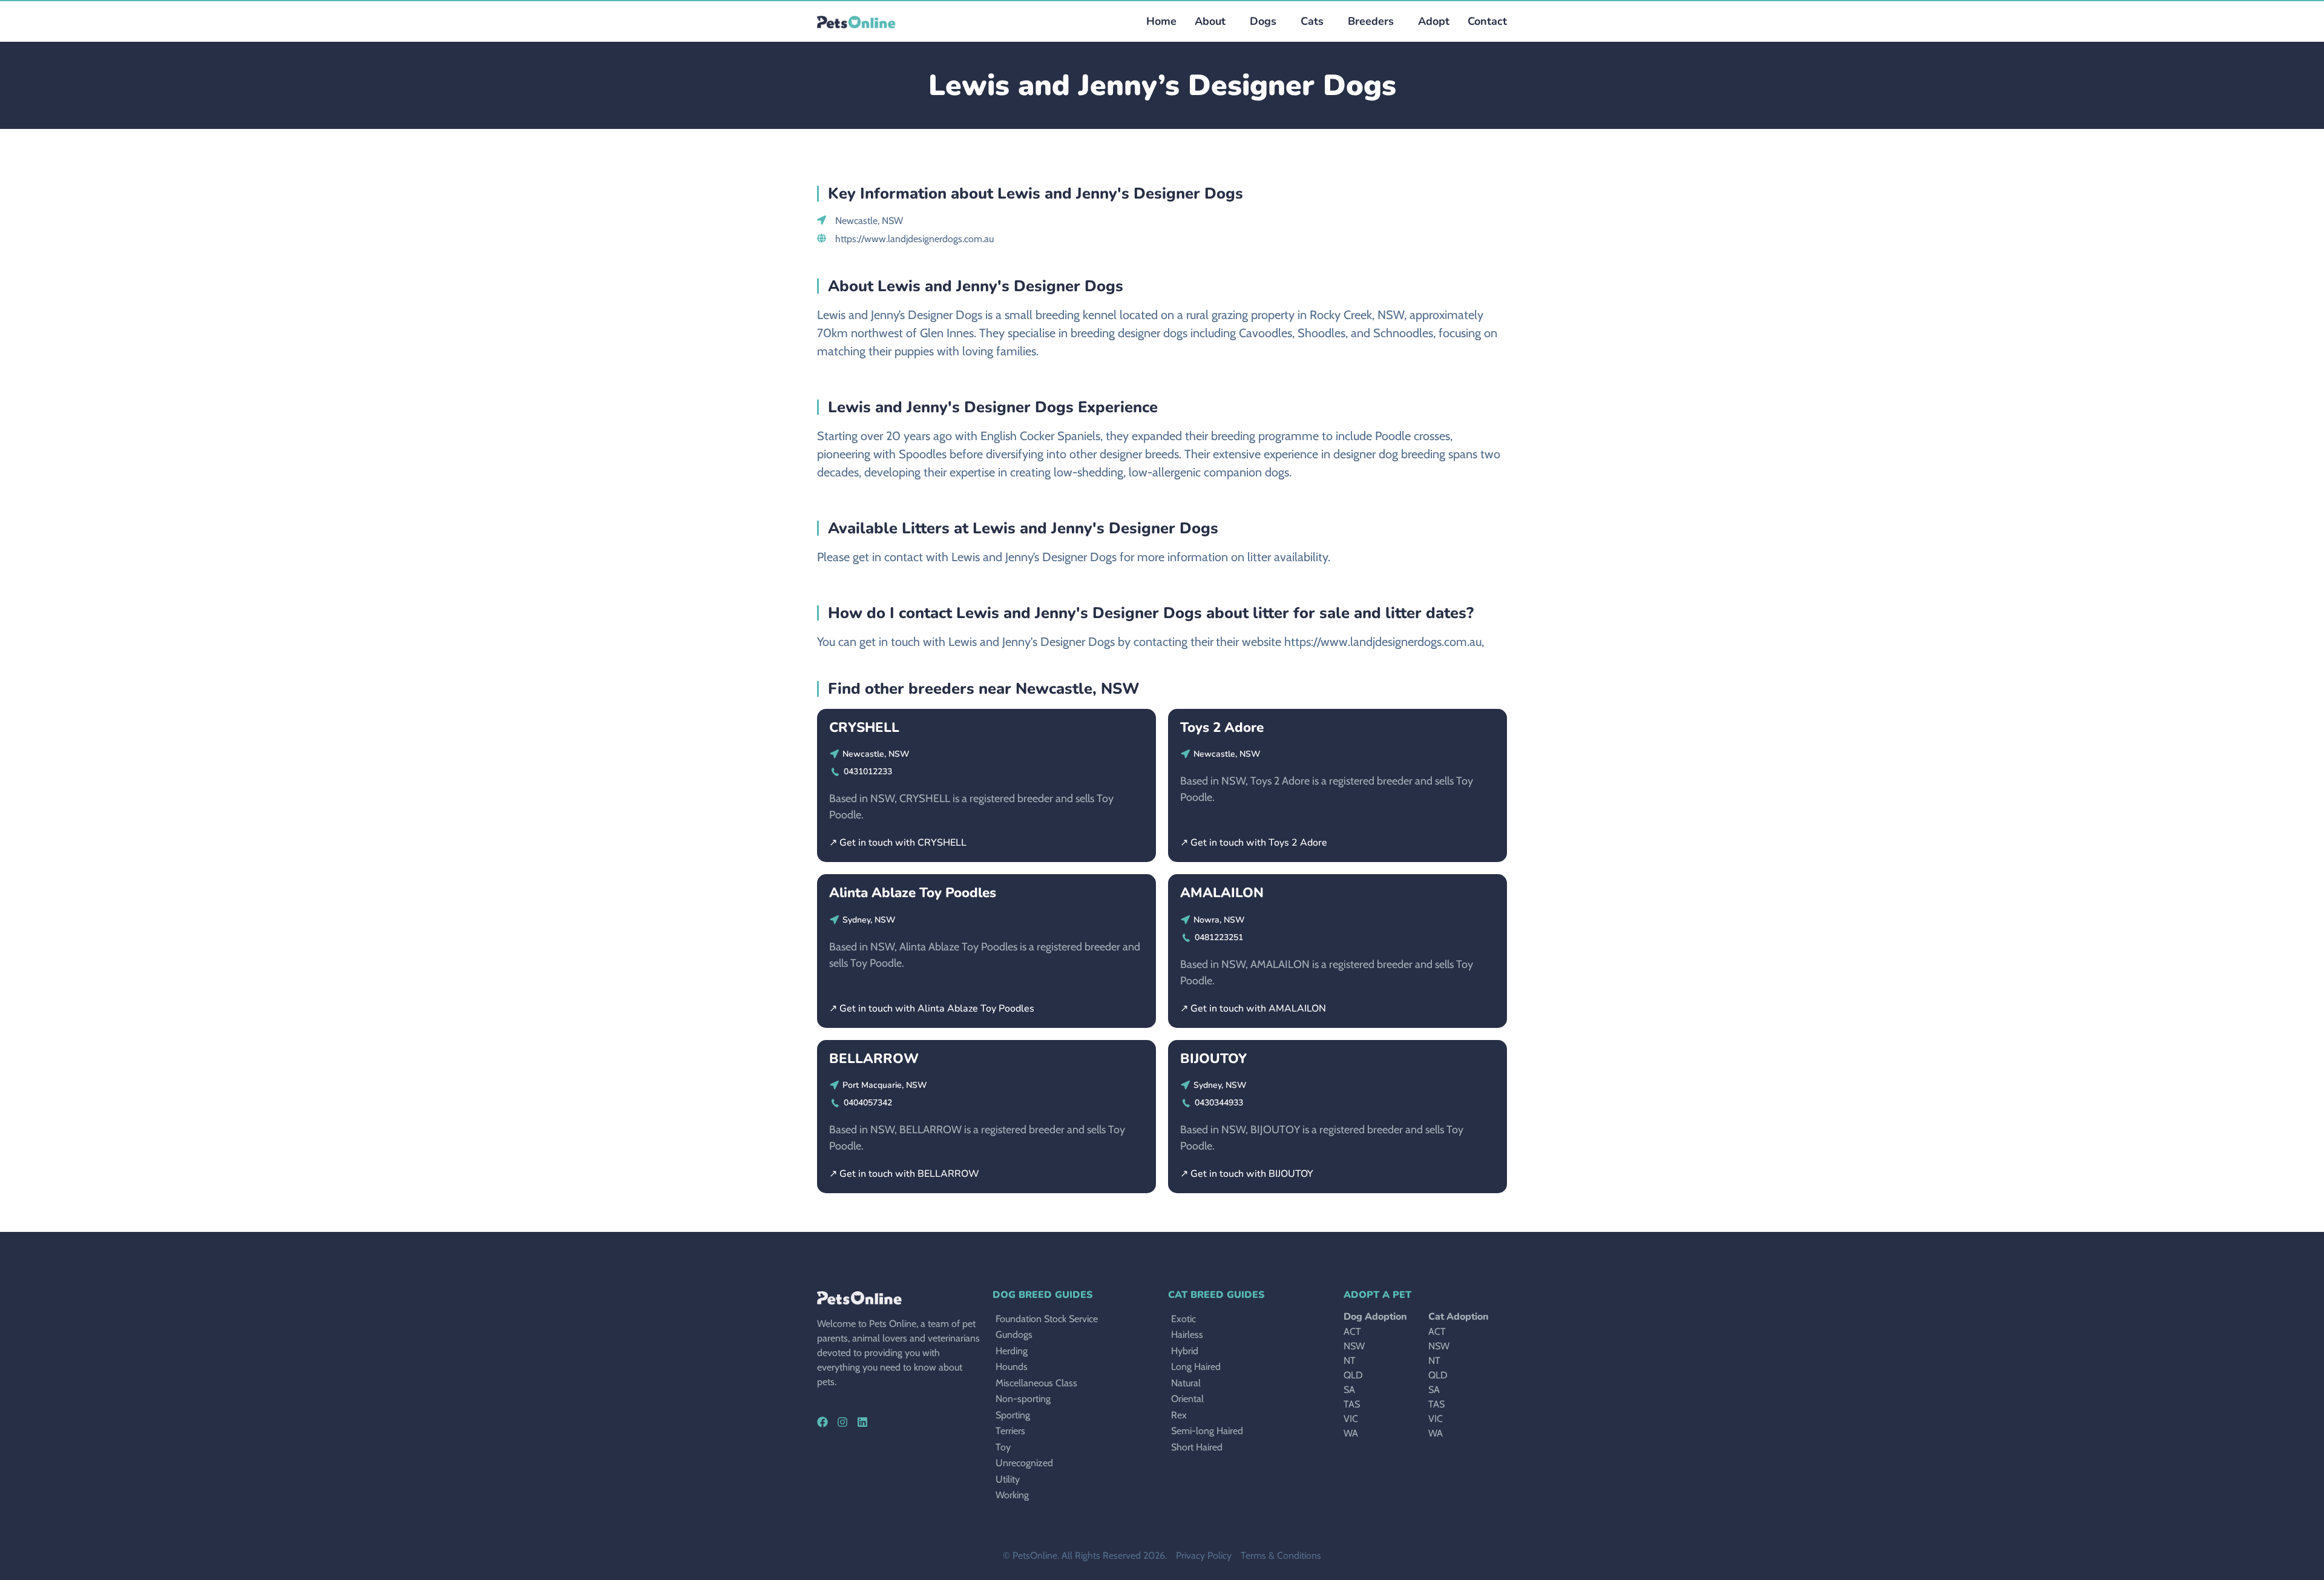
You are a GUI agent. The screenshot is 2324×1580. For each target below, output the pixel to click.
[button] (1260, 21)
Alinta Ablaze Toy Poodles (913, 893)
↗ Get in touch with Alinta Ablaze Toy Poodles (932, 1009)
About (1210, 21)
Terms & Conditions (1281, 1555)
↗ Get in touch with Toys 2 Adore (1254, 843)
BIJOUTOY (1213, 1058)
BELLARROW (874, 1058)
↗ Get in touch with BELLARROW (904, 1174)
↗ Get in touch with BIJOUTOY (1247, 1174)
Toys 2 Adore (1222, 727)
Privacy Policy (1204, 1555)
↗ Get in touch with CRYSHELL (898, 843)
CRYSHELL (864, 727)
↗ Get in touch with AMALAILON (1253, 1009)
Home (1161, 21)
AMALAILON (1222, 893)
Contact (1487, 21)
